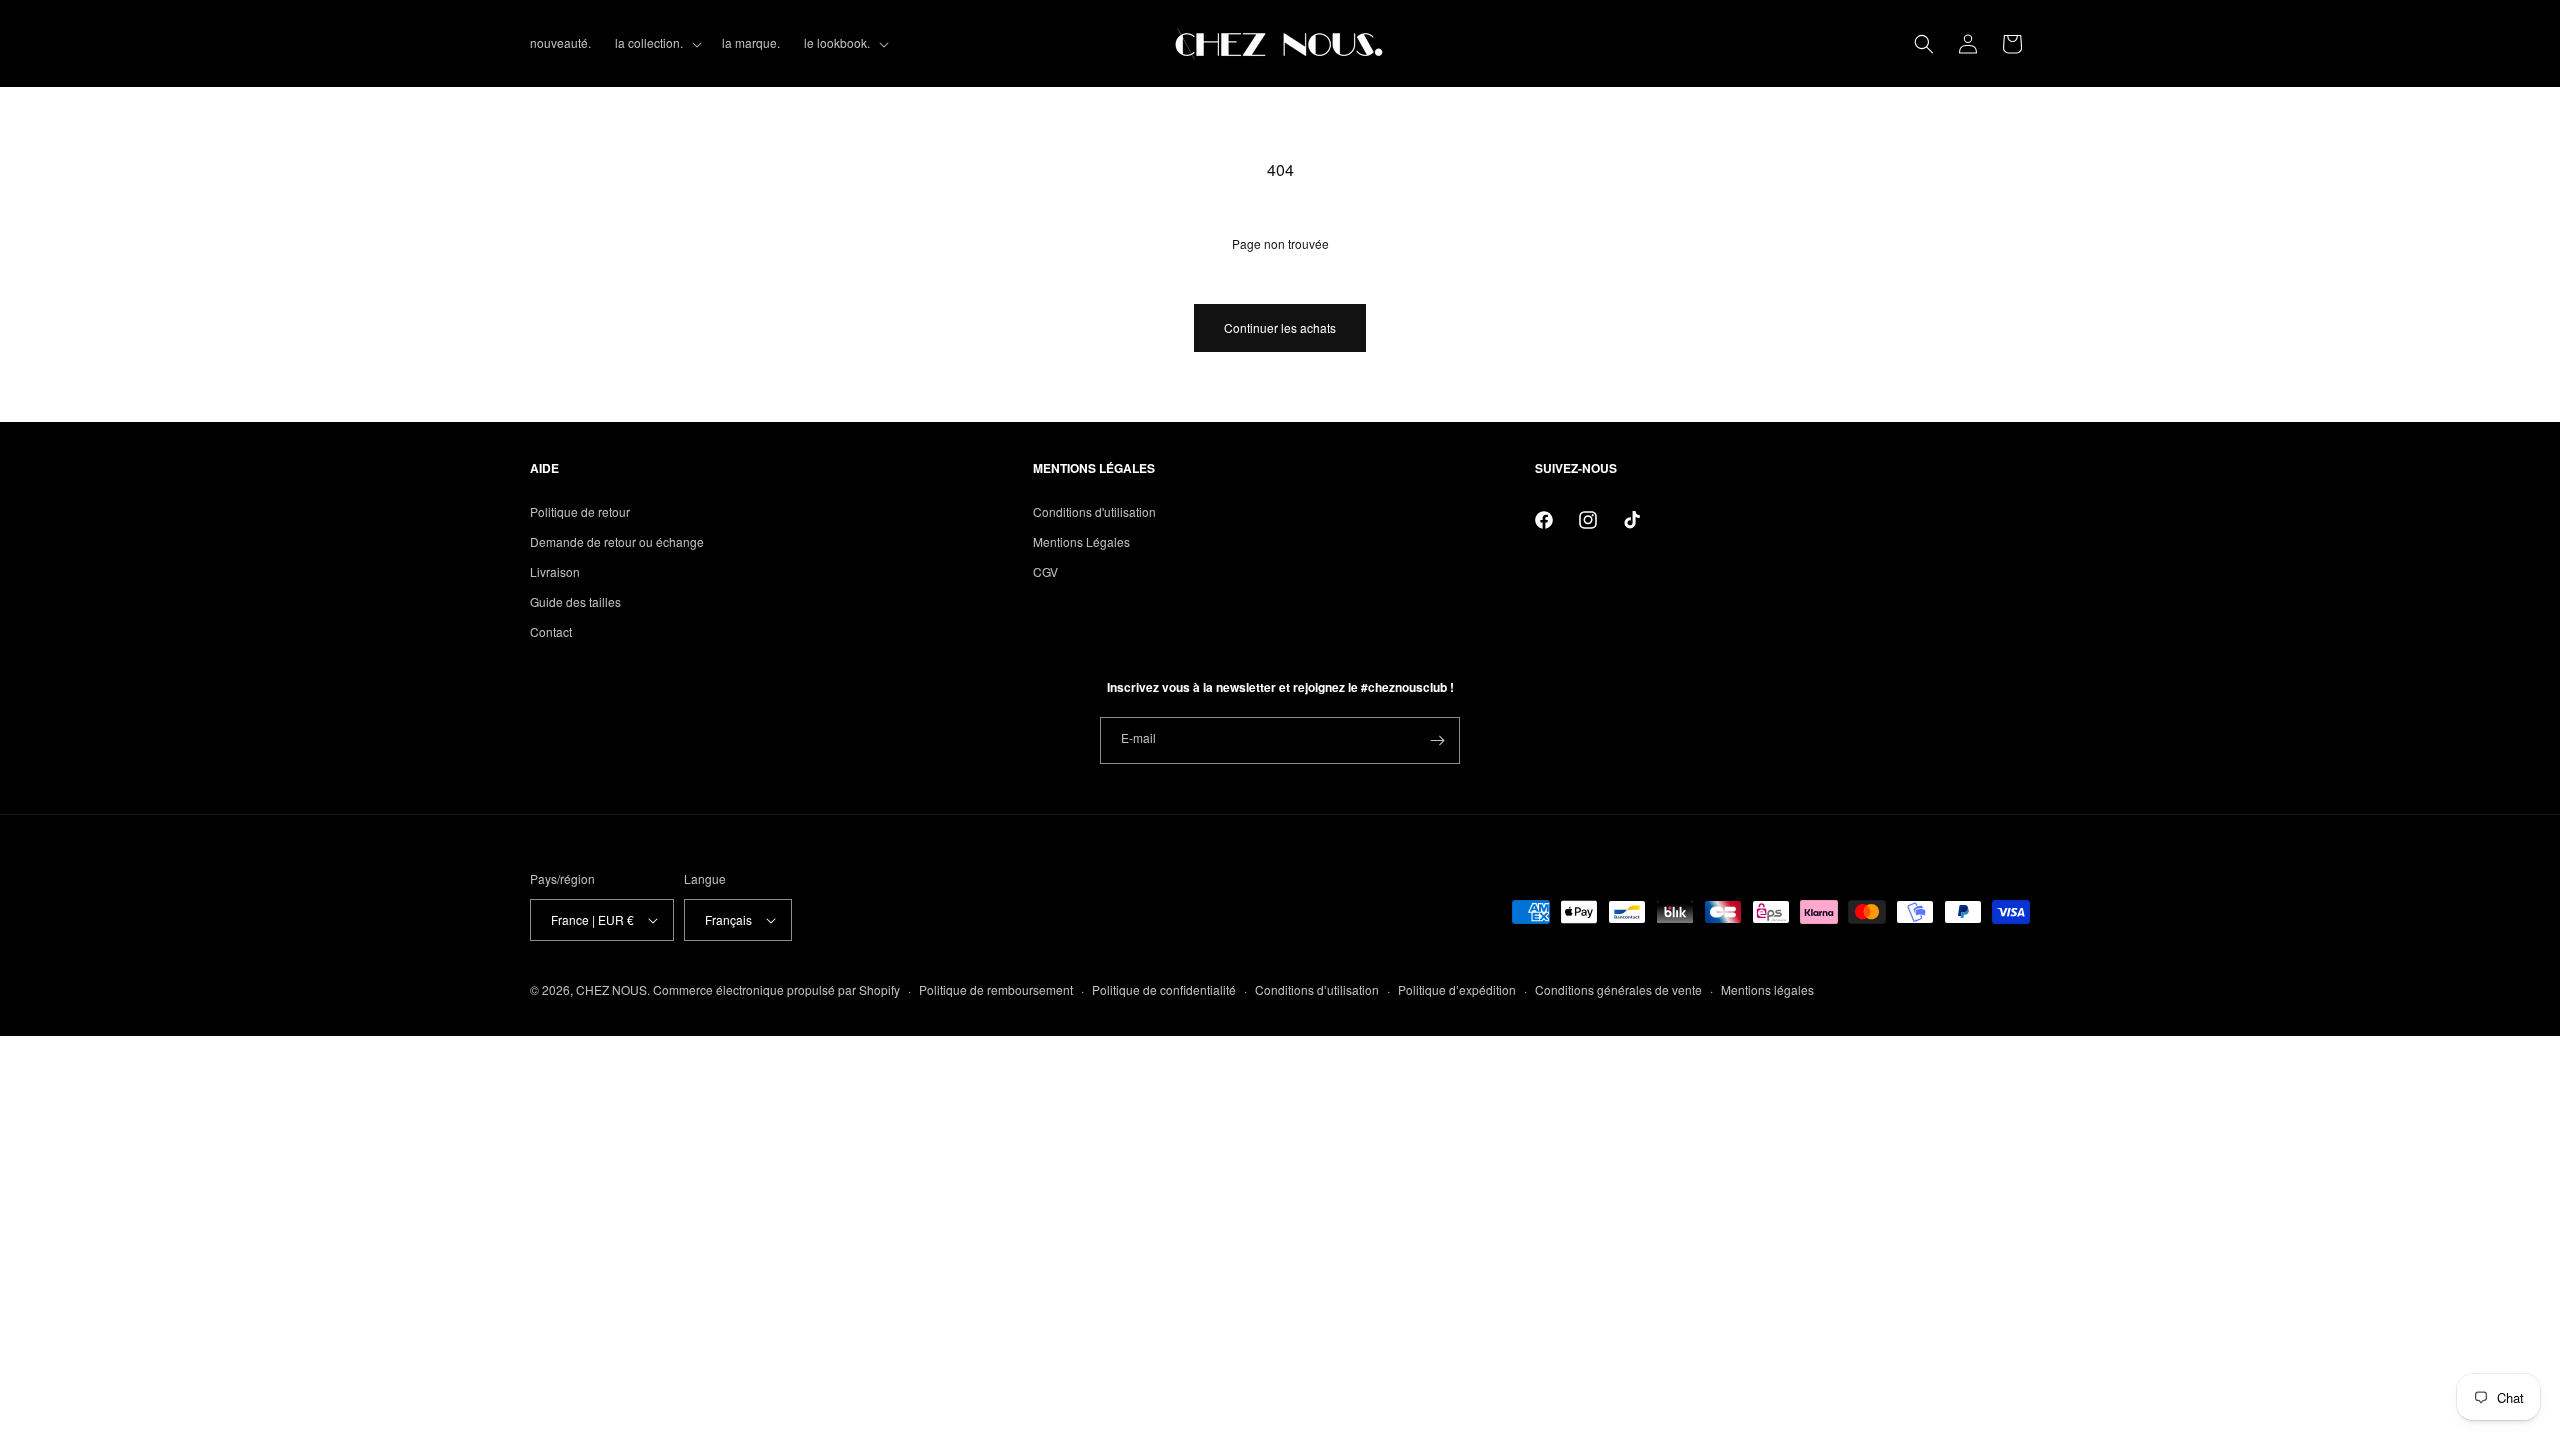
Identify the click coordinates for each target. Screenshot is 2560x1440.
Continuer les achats (1280, 327)
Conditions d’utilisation (1317, 989)
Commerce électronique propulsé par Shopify (776, 989)
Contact (551, 631)
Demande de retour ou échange (617, 541)
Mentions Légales (1081, 541)
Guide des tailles (575, 601)
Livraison (555, 571)
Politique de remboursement (996, 989)
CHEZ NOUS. (613, 989)
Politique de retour (580, 511)
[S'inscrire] (1437, 740)
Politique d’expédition (1457, 989)
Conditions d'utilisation (1094, 511)
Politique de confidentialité (1164, 989)
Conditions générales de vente (1618, 989)
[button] (656, 43)
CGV (1045, 571)
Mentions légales (1767, 989)
